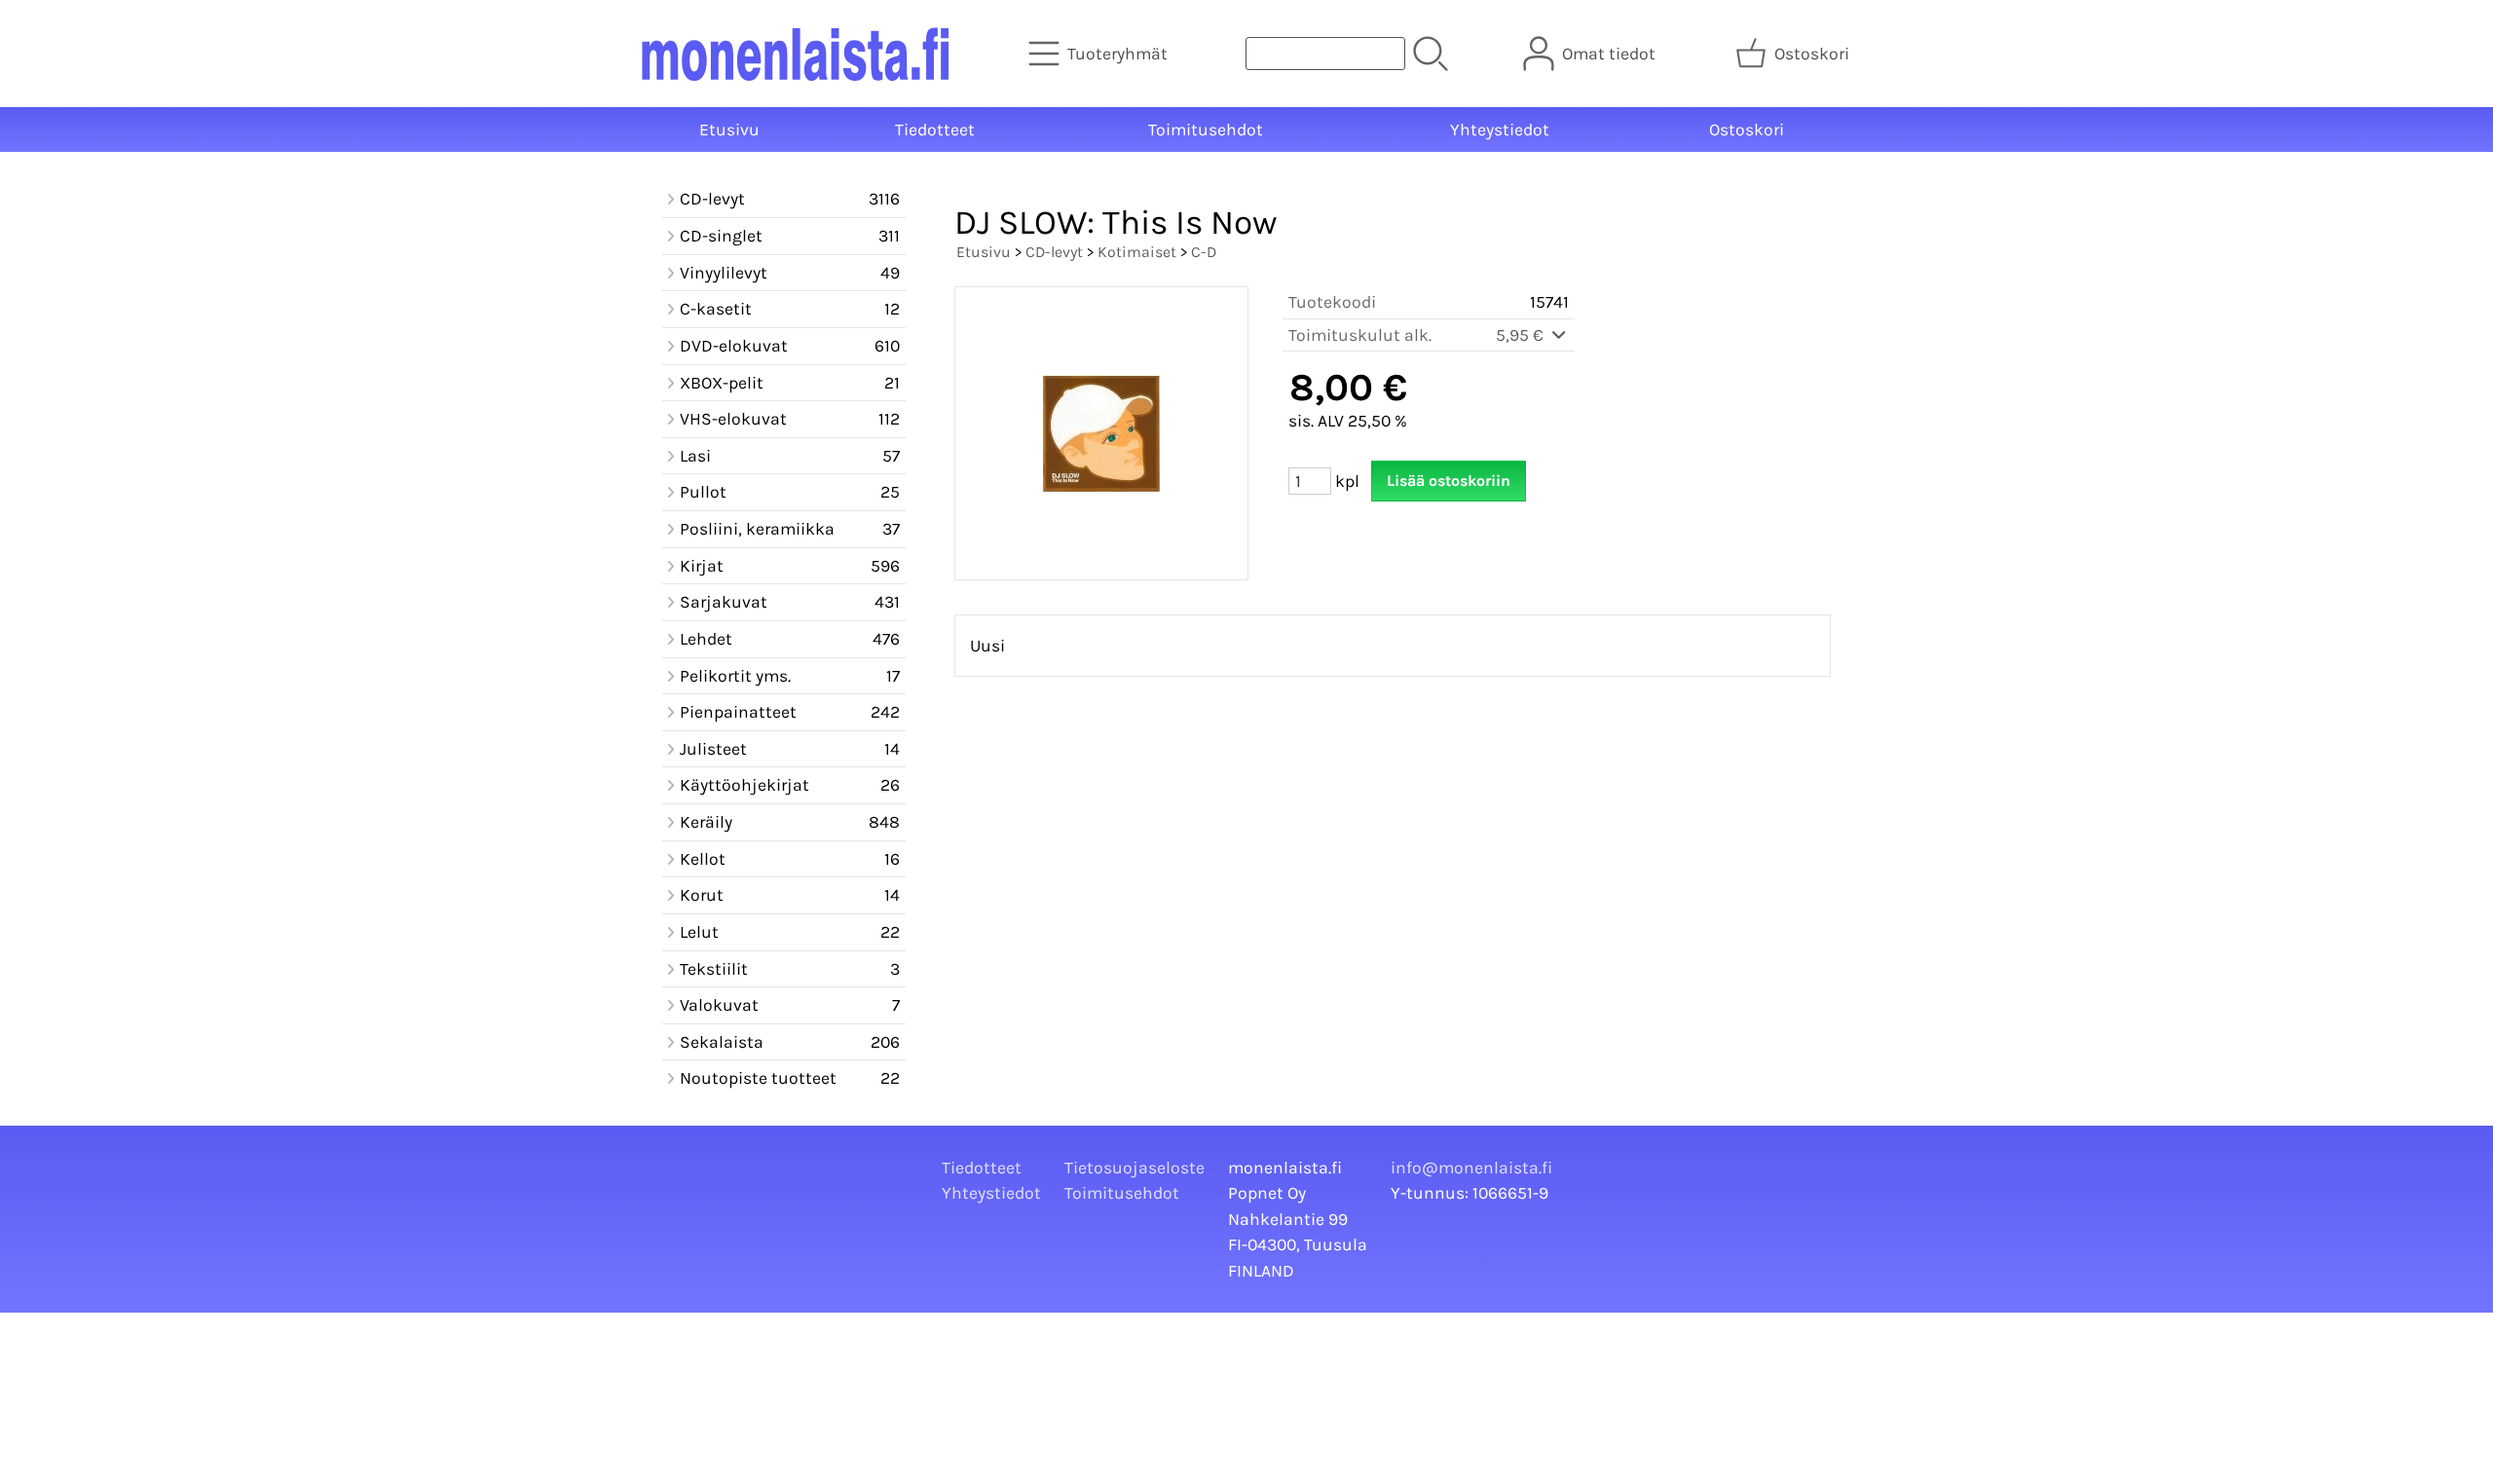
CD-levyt (1054, 252)
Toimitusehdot (1206, 130)
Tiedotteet (935, 130)
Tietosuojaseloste (1135, 1168)
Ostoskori (1747, 130)
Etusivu (729, 130)
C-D (1204, 252)
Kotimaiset (1137, 252)
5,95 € (1522, 335)
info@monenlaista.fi (1471, 1168)
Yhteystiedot (1500, 130)
